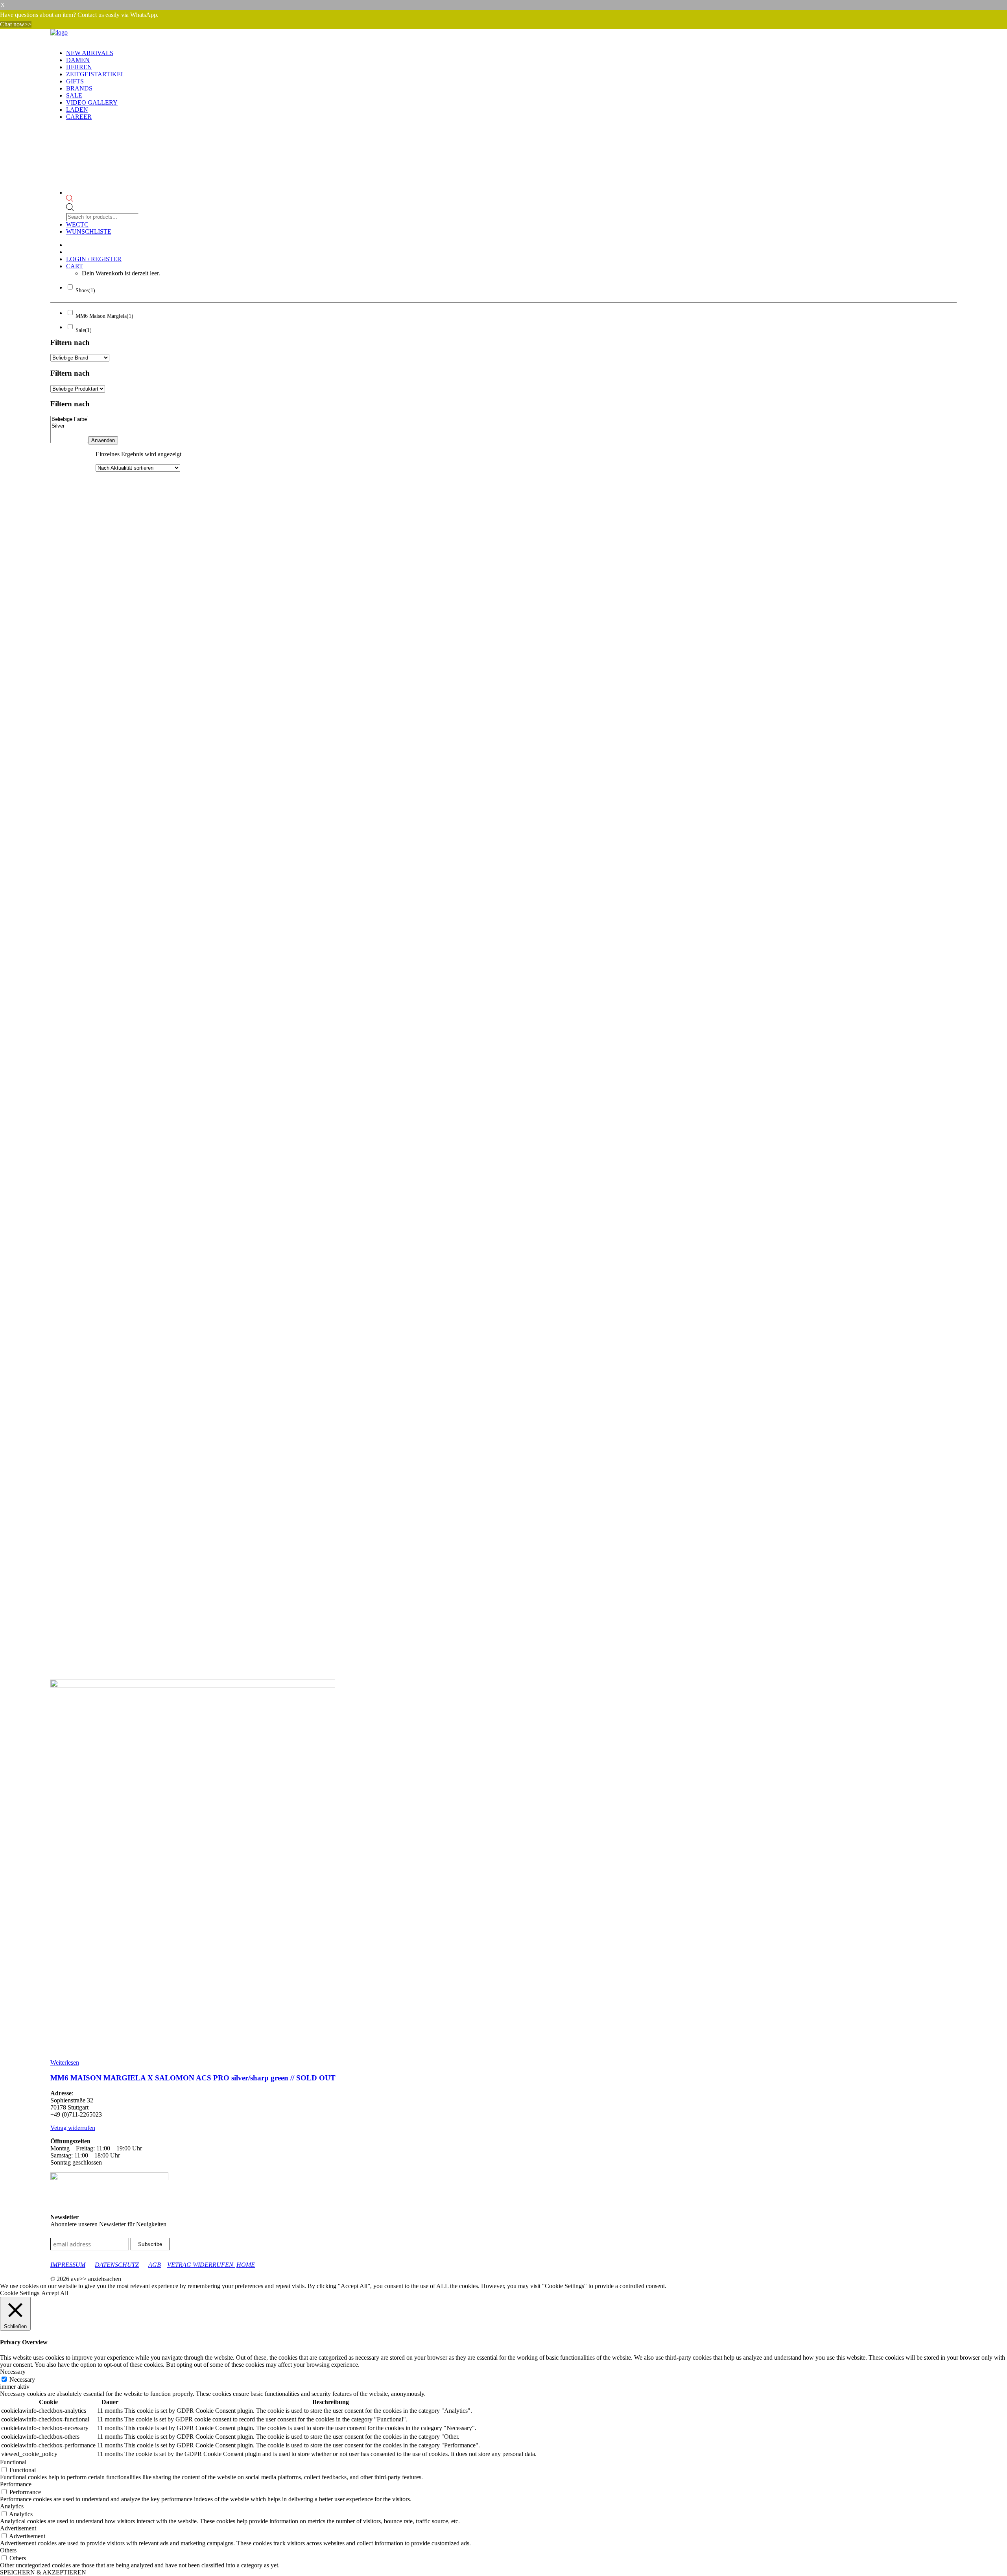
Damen (78, 60)
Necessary (22, 2380)
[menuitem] (511, 53)
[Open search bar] (103, 199)
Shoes (85, 290)
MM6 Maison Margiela (104, 316)
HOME (246, 2265)
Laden (77, 110)
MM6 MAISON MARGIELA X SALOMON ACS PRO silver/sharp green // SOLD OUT (193, 2078)
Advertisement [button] (18, 2528)
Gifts (75, 81)
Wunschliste (89, 231)
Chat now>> (16, 24)
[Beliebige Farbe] (69, 419)
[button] (193, 1685)
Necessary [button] (13, 2372)
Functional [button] (13, 2462)
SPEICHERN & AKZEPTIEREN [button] (43, 2572)
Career (79, 117)
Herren (79, 67)
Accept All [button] (55, 2293)
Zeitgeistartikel (95, 74)
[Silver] (69, 426)
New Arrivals (90, 53)
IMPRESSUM (68, 2265)
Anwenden (103, 440)
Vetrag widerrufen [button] (73, 2128)
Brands (79, 88)
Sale (74, 95)
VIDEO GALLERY (92, 102)
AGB (155, 2265)
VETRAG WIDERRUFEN (201, 2265)
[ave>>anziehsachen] (503, 36)
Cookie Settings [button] (20, 2293)
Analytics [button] (12, 2506)
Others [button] (8, 2550)
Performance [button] (16, 2484)
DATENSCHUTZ (117, 2265)
